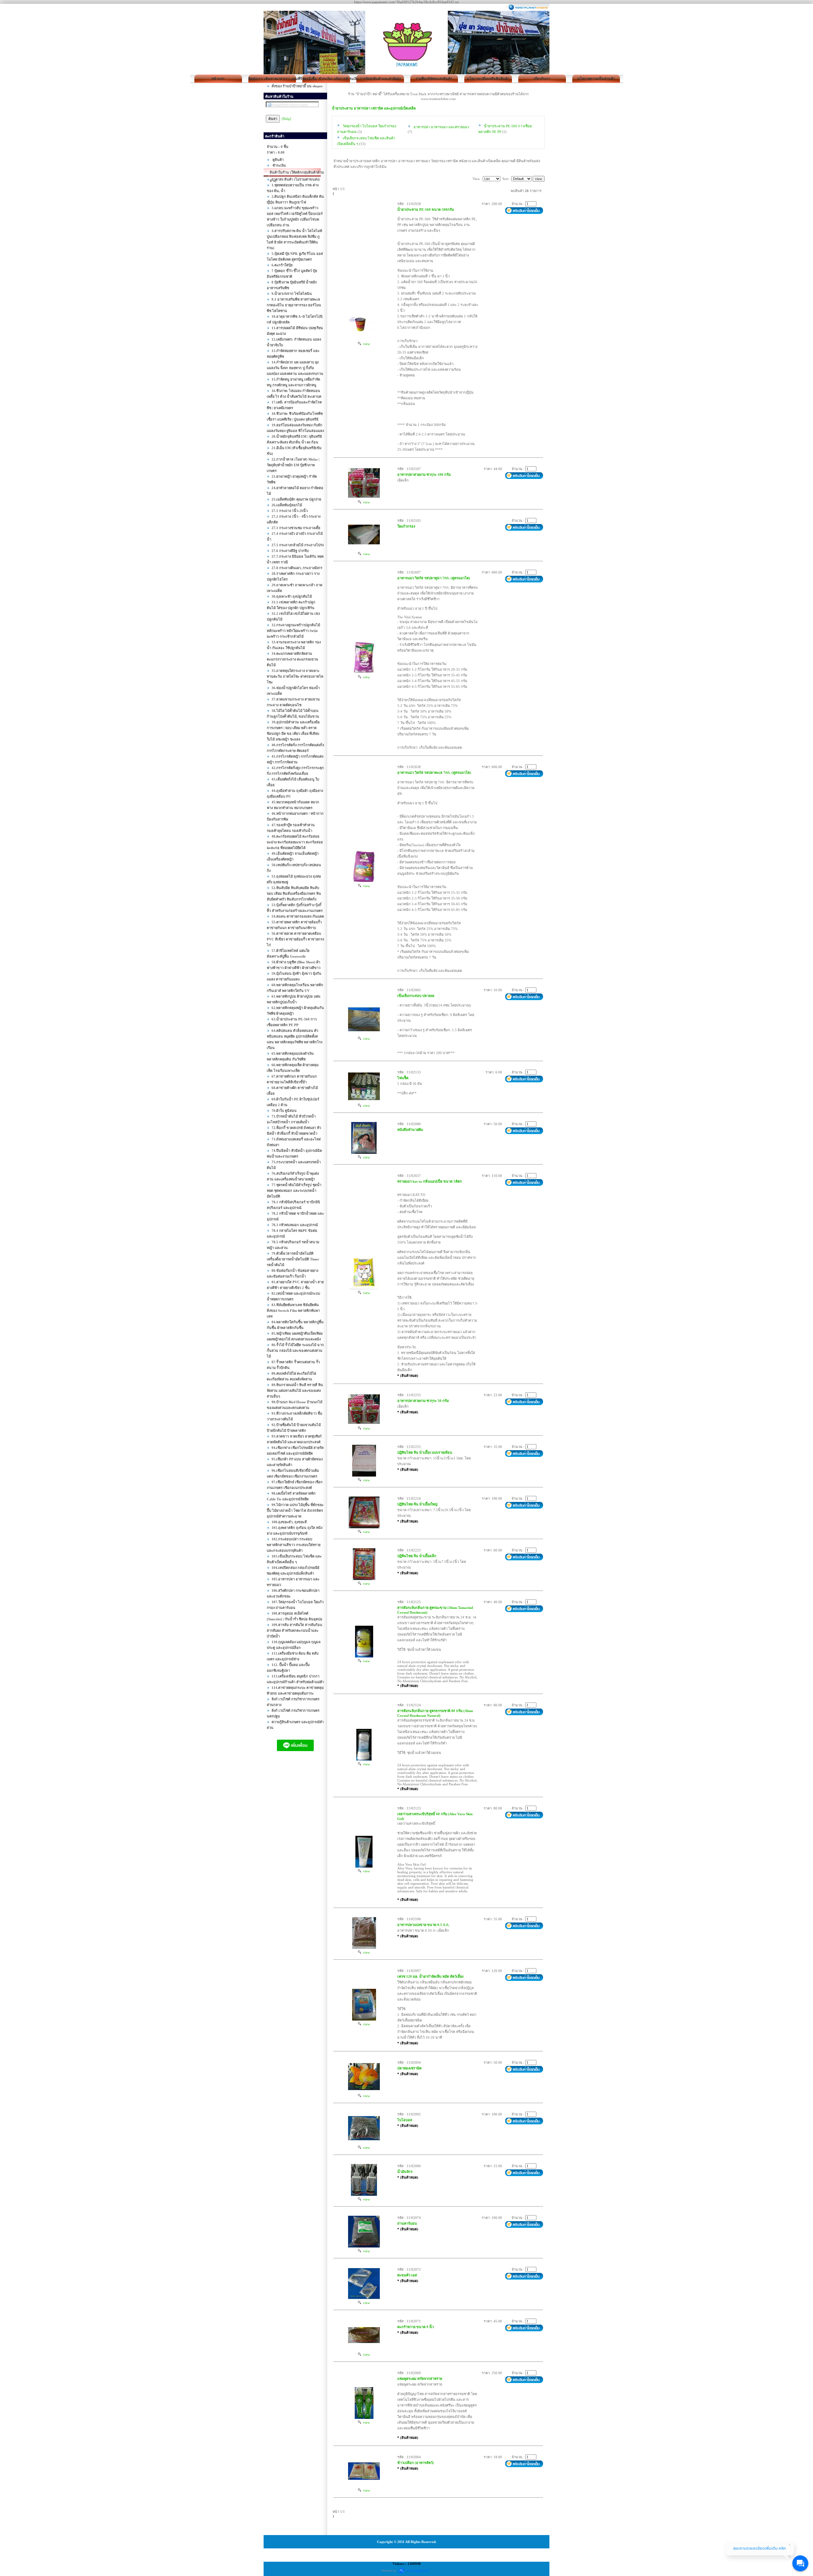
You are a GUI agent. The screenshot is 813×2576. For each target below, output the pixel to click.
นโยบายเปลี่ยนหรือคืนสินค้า (488, 79)
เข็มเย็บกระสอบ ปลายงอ (416, 996)
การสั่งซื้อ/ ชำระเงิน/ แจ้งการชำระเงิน (326, 79)
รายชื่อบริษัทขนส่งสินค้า (434, 79)
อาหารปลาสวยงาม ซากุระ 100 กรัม (424, 475)
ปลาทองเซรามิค (409, 2068)
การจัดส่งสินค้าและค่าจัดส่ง (380, 79)
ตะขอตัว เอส (407, 2275)
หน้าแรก (218, 79)
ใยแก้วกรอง (406, 526)
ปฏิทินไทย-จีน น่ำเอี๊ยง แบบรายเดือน (425, 1452)
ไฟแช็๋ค (403, 1078)
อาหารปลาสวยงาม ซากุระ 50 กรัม (423, 1401)
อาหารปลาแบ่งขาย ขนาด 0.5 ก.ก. (423, 1925)
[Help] (286, 119)
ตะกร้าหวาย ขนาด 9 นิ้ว (416, 2327)
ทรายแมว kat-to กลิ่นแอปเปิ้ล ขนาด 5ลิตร (430, 1181)
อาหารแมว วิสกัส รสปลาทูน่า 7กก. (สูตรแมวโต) (434, 578)
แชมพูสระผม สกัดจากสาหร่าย (420, 2379)
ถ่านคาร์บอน (407, 2223)
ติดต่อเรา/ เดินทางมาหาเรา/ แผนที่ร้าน (272, 79)
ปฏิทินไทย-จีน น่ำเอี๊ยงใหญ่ (417, 1504)
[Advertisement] (295, 1870)
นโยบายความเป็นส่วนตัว (596, 79)
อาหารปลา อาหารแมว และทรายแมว (441, 127)
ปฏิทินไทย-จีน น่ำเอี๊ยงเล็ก (417, 1556)
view (366, 344)
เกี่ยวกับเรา (542, 79)
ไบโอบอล (405, 2120)
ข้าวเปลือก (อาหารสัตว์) (416, 2463)
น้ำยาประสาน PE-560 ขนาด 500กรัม (426, 209)
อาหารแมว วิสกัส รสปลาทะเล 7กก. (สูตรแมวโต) (434, 773)
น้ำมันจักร (405, 2172)
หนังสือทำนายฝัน (410, 1130)
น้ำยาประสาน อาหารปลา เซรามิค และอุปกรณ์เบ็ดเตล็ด (374, 108)
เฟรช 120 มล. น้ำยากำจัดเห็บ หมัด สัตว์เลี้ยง (430, 1976)
